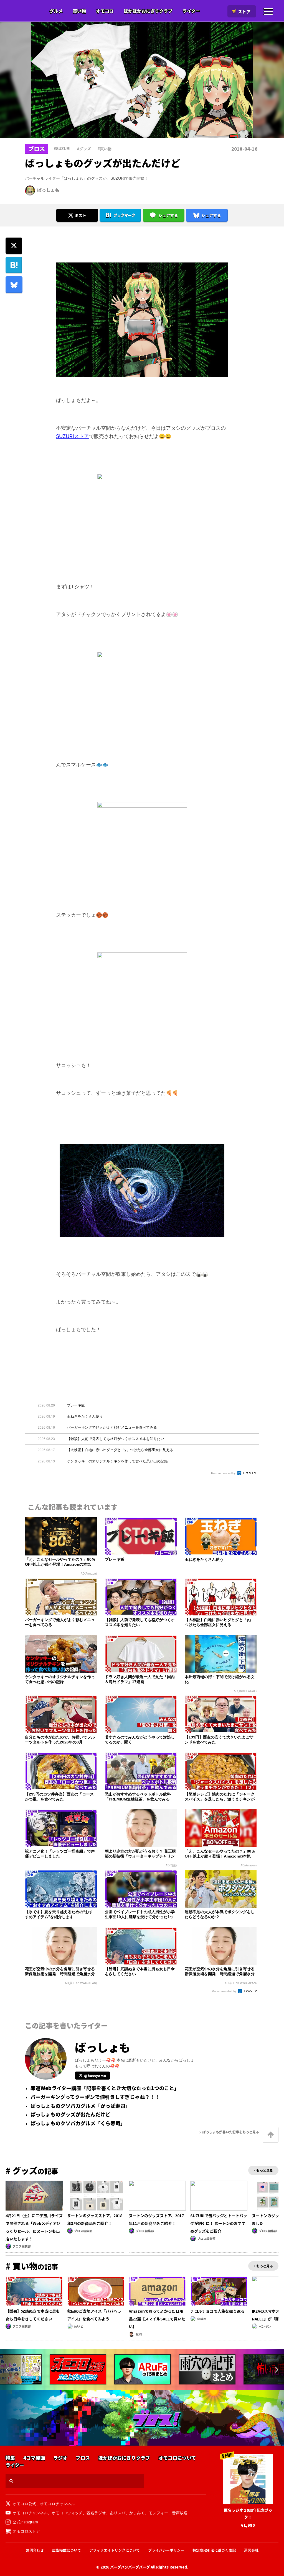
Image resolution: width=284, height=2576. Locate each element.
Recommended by (224, 1473)
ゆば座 (202, 2319)
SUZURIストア (73, 436)
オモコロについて (177, 2458)
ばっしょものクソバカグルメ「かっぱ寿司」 (80, 2106)
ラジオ (60, 2458)
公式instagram (25, 2522)
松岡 (139, 2334)
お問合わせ (35, 2550)
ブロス (26, 11)
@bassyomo (95, 2076)
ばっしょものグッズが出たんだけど (70, 2114)
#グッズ (84, 148)
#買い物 (105, 148)
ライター (191, 11)
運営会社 (251, 2550)
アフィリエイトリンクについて (115, 2550)
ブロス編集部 (22, 2246)
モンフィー (158, 2513)
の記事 (32, 2171)
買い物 (79, 11)
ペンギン (265, 2326)
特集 (10, 2458)
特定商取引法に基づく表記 (214, 2550)
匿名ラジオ (96, 2513)
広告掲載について (67, 2550)
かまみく (137, 2513)
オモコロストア (26, 2531)
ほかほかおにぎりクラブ (148, 11)
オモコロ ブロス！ (157, 2419)
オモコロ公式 (24, 2503)
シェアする (168, 215)
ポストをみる (77, 200)
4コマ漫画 (34, 2458)
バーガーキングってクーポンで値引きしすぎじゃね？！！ (95, 2097)
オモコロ (105, 11)
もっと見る (265, 2170)
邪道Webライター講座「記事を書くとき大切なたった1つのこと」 (105, 2088)
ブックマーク (124, 215)
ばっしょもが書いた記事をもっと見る (231, 2132)
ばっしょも (48, 190)
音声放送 (180, 2513)
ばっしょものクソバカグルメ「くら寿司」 (78, 2123)
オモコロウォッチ (67, 2513)
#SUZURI (62, 148)
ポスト (80, 215)
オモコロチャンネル (57, 2503)
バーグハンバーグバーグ (130, 2567)
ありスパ (118, 2513)
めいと (79, 2326)
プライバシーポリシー (166, 2550)
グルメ (56, 11)
